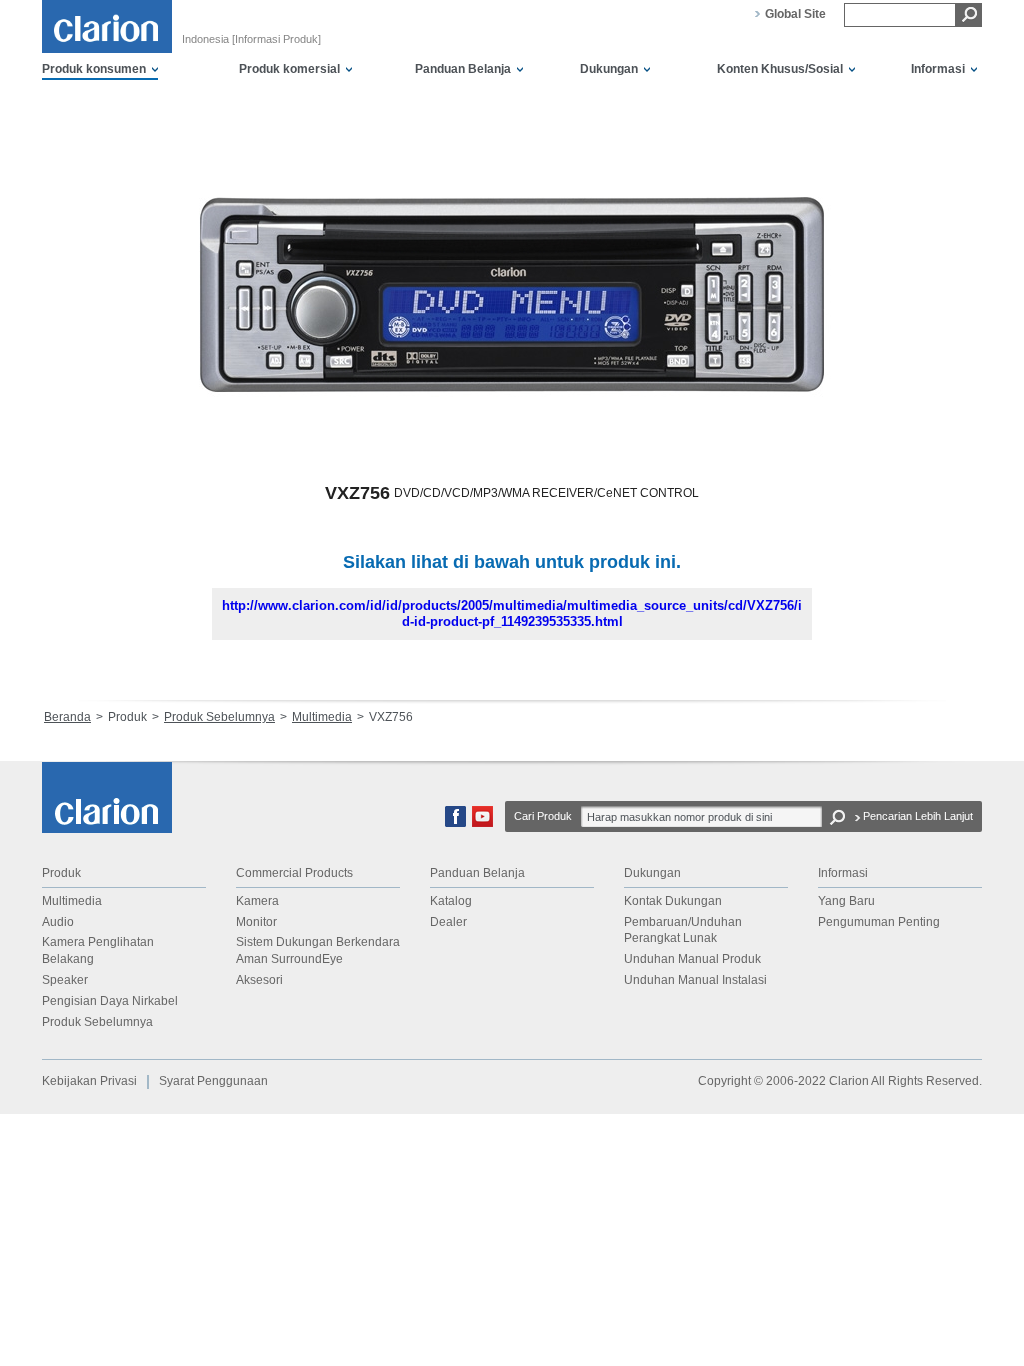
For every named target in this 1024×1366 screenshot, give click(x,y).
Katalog (451, 901)
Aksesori (259, 980)
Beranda (67, 717)
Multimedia (322, 717)
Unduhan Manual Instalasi (695, 980)
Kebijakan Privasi (89, 1081)
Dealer (448, 922)
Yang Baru (846, 901)
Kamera (257, 901)
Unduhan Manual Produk (692, 959)
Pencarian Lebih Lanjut (918, 816)
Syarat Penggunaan (213, 1081)
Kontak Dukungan (673, 901)
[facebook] (455, 823)
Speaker (65, 980)
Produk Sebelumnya (219, 717)
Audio (58, 922)
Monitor (256, 922)
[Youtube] (482, 823)
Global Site (795, 14)
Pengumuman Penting (879, 922)
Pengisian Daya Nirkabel (110, 1001)
